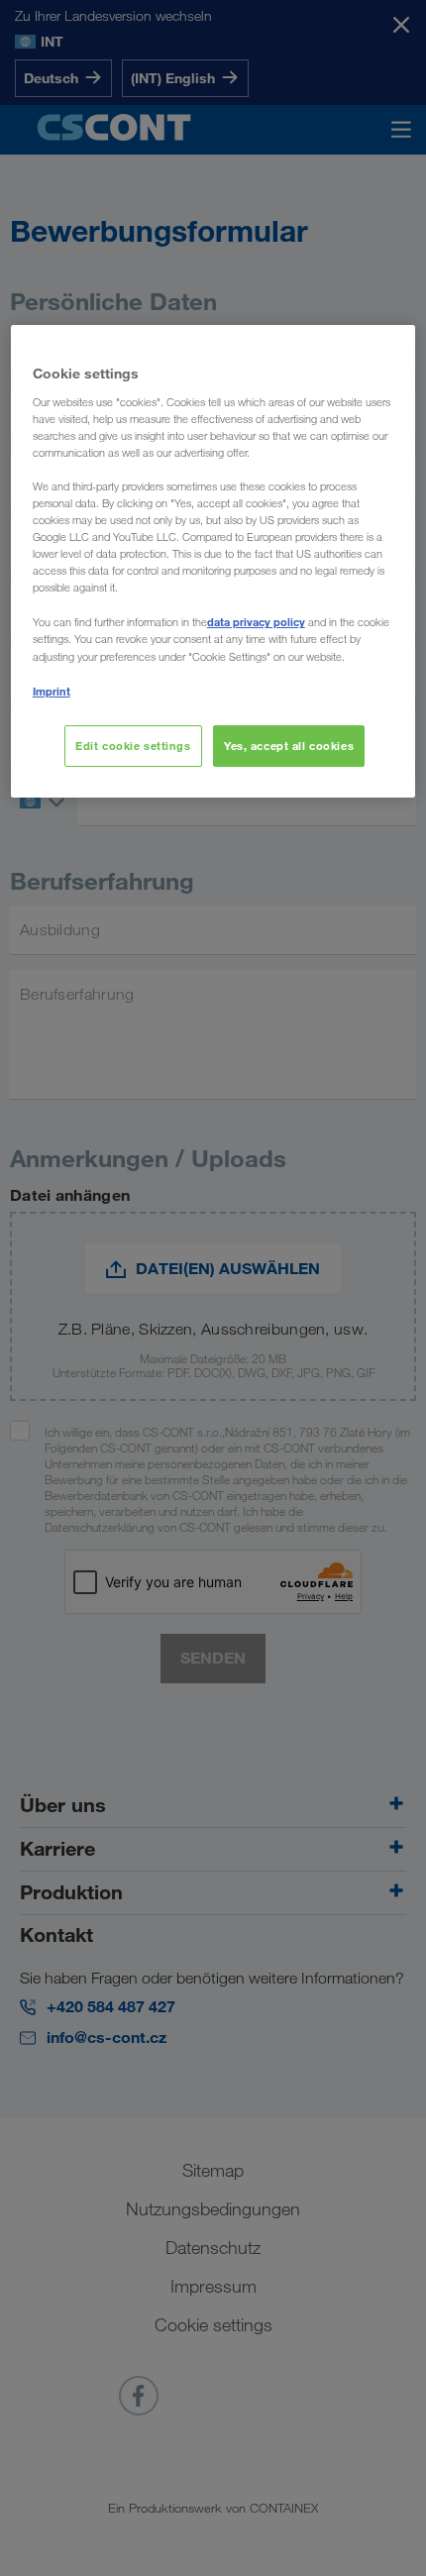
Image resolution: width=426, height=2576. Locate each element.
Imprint (52, 691)
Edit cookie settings (133, 746)
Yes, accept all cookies (289, 746)
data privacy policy (256, 622)
